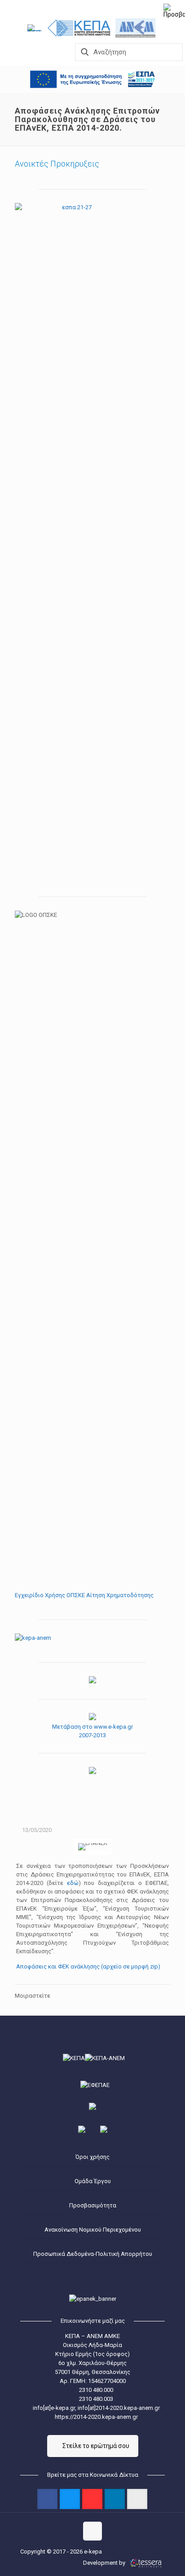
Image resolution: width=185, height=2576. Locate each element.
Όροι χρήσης (92, 2157)
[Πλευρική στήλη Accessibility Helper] (174, 11)
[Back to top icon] (92, 2531)
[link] (36, 28)
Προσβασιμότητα (93, 2205)
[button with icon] (47, 2499)
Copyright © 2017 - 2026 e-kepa (61, 2552)
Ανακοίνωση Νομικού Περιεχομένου (93, 2230)
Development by (105, 2563)
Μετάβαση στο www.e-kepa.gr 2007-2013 (92, 1731)
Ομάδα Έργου (93, 2181)
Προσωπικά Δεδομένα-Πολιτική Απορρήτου (93, 2254)
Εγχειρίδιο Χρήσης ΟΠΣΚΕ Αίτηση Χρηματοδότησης (84, 1595)
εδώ (73, 1883)
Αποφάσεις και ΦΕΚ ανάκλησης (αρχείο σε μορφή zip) (88, 1966)
